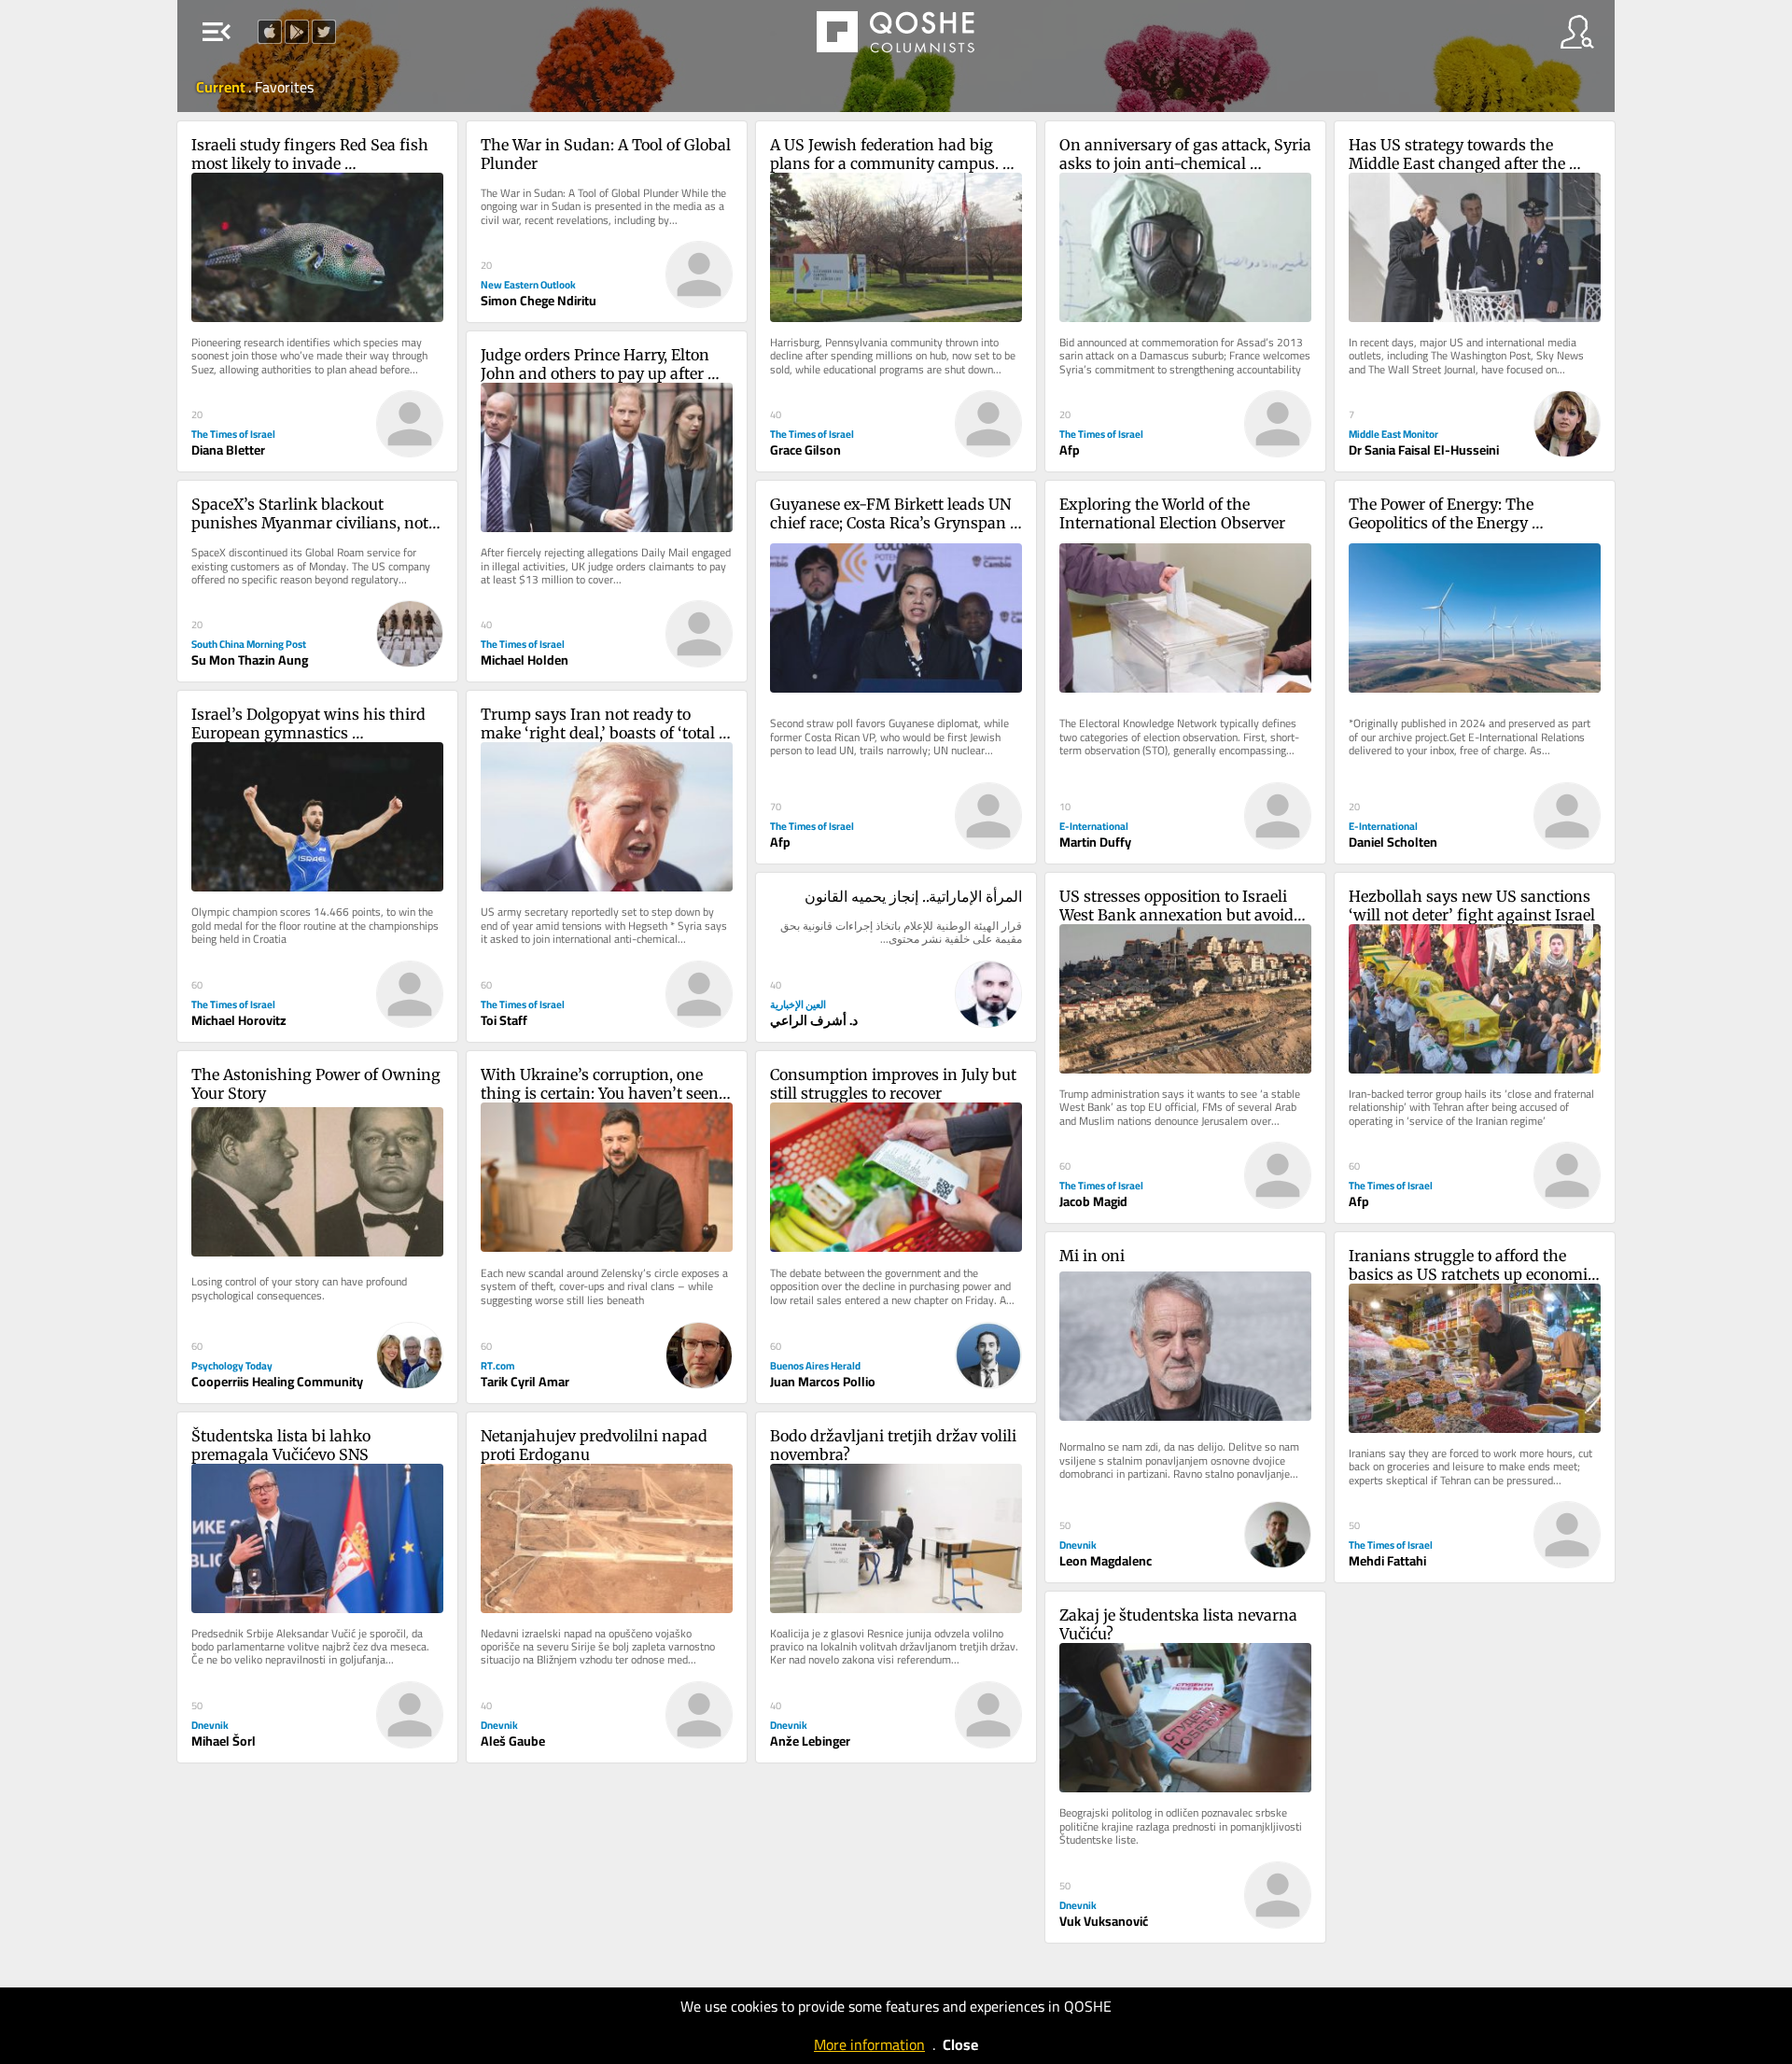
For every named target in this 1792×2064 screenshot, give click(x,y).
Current (222, 87)
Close (960, 2044)
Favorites (284, 87)
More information (869, 2044)
